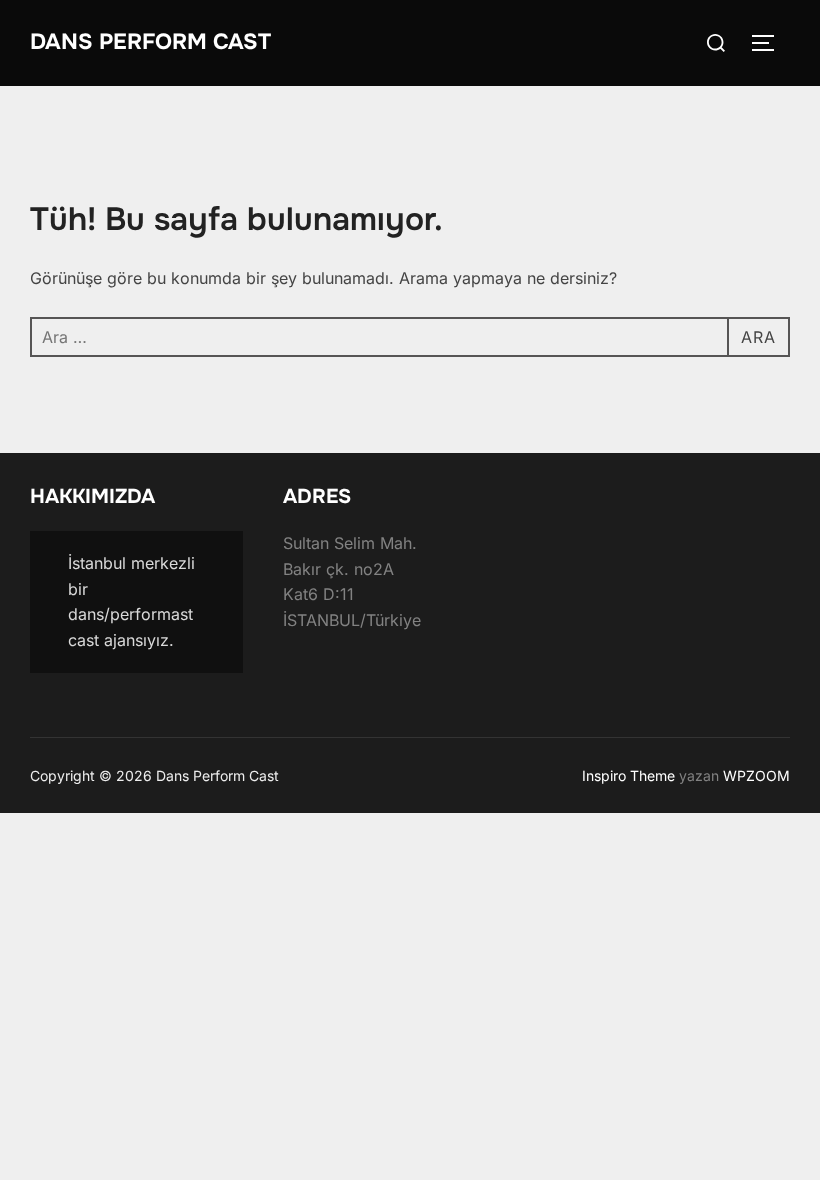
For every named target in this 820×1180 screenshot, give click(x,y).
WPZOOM (756, 775)
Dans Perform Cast (150, 42)
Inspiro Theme (628, 775)
